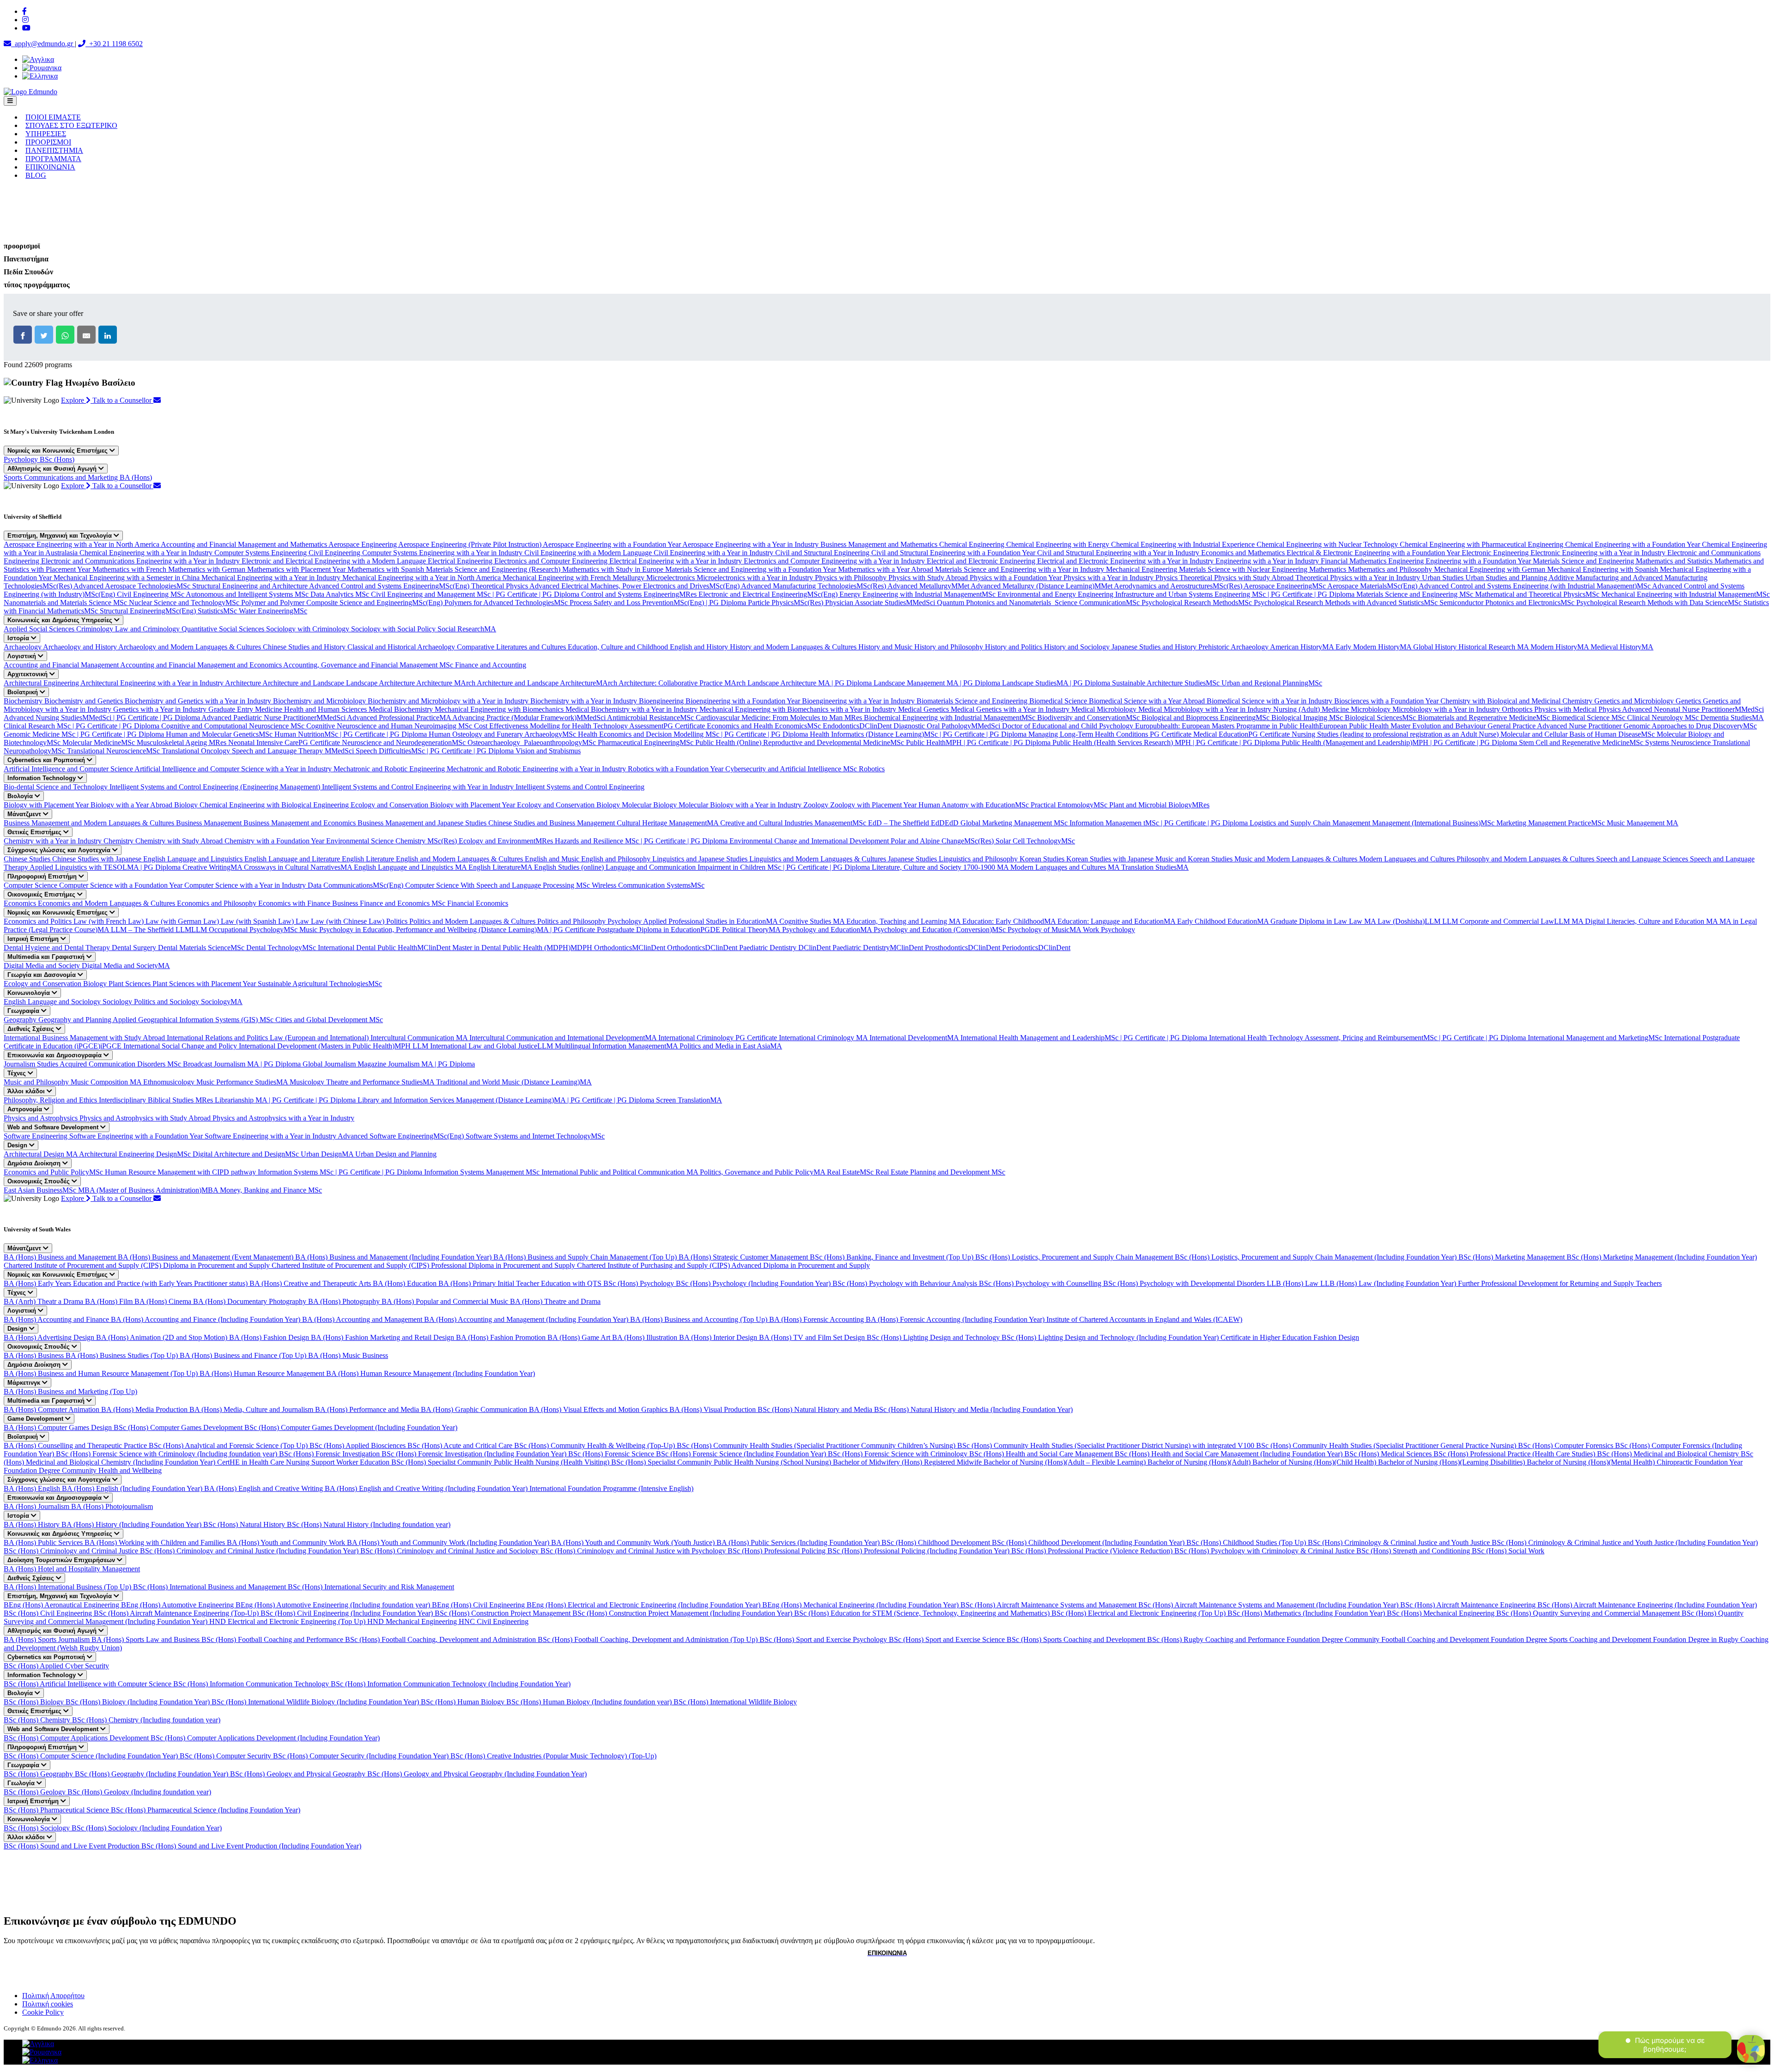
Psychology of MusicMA (1045, 930)
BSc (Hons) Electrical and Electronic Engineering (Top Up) (1139, 1613)
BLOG (36, 175)
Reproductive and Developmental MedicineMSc (835, 742)
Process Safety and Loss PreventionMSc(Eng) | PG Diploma (659, 603)
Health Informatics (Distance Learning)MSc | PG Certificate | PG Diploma (919, 734)
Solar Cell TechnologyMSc (1035, 841)
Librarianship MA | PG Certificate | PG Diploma (286, 1100)
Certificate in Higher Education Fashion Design (1290, 1337)
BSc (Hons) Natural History (245, 1524)
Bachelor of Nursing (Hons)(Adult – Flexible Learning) (1066, 1462)
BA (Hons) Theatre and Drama (555, 1301)
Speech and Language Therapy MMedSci (294, 751)
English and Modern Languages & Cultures (460, 859)
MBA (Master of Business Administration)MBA (149, 1190)
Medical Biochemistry (402, 709)
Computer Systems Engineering (261, 553)
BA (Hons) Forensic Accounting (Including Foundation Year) (956, 1319)
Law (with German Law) (183, 921)
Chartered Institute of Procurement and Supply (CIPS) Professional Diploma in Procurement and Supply (424, 1265)
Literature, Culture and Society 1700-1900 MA (941, 867)
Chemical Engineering (973, 544)
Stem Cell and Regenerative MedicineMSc (1582, 742)
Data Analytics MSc (341, 594)
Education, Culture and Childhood (619, 647)
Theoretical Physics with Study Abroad (1237, 578)
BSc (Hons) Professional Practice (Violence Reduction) (1093, 1551)
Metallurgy (629, 578)
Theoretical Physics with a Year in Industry (1359, 578)
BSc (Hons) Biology (35, 1702)
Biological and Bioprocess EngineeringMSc (1206, 718)
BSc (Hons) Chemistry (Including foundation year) (146, 1720)
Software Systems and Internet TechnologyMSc (535, 1136)
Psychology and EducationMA (828, 930)
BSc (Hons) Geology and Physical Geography (299, 1774)
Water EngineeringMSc (273, 611)
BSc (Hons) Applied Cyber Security (56, 1666)
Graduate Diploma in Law (1310, 921)
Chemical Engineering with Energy (1059, 544)
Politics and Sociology (167, 1002)
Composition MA (117, 1082)
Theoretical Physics (500, 586)
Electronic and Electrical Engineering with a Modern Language (335, 561)
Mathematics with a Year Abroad (887, 569)
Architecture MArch (447, 683)
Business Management (210, 823)
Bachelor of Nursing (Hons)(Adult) (1200, 1462)
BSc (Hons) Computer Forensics (1567, 1445)
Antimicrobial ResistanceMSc (651, 718)
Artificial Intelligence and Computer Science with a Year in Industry (234, 769)
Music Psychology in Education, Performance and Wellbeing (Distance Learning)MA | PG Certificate (448, 930)
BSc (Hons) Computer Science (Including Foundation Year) (92, 1756)
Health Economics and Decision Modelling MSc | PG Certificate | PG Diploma (694, 734)
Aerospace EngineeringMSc (1285, 586)
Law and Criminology (148, 629)
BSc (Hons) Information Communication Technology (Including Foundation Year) (451, 1684)
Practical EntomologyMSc (1070, 805)
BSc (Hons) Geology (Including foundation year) (139, 1792)
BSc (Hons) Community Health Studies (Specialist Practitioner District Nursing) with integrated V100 (1107, 1445)
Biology (187, 805)
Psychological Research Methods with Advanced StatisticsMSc (1347, 603)
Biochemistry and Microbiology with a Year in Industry (449, 701)
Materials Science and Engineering (1584, 561)
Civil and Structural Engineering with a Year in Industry (1119, 553)
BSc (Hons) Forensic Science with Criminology (899, 1454)
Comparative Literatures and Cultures (512, 647)
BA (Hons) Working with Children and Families (156, 1542)
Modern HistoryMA (1561, 647)
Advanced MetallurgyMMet (929, 586)
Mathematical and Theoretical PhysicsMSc (1538, 594)
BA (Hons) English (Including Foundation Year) (133, 1488)
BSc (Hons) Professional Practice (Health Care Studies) (1515, 1454)
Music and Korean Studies (1195, 859)
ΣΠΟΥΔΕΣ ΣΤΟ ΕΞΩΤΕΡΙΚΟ (71, 125)
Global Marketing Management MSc (1015, 823)
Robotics (872, 769)
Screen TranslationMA (689, 1100)
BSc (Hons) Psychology (640, 1283)
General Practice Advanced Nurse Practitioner (1555, 726)
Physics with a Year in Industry (1109, 578)
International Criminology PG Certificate (719, 1038)
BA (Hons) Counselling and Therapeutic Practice (76, 1445)
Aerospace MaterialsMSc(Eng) (1373, 586)
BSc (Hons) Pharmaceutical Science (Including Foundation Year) (206, 1810)
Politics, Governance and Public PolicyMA (763, 1172)
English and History (700, 647)
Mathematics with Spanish (387, 569)
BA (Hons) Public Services (44, 1542)
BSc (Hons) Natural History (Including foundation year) (369, 1524)
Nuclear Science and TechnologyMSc (185, 603)
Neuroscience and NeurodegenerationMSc (405, 742)
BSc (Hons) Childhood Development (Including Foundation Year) (1089, 1542)
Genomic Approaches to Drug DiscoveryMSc (1690, 726)
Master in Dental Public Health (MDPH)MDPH (523, 948)
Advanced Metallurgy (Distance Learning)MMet (1042, 586)
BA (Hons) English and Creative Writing (264, 1488)
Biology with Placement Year (47, 805)
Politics (398, 921)
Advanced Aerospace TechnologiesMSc (133, 586)
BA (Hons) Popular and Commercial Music (446, 1301)
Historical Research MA (1495, 647)
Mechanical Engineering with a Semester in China (128, 578)
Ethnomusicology (170, 1082)
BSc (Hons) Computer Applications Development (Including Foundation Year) (265, 1738)
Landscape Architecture (381, 683)
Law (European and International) (320, 1038)
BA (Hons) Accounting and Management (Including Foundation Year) (527, 1319)
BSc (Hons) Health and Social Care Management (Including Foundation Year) (1230, 1454)
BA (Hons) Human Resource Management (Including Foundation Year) (431, 1373)
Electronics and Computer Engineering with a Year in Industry (835, 561)
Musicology (308, 1082)
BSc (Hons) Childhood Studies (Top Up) (1247, 1542)
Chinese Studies (28, 859)
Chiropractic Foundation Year (1700, 1462)
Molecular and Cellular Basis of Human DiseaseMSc (1579, 734)
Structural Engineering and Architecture (251, 586)
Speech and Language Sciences (1643, 859)
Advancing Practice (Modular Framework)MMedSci (530, 718)
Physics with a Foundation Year (1017, 578)
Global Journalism (330, 1064)
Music (81, 1082)
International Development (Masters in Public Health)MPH (326, 1046)
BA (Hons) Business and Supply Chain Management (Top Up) (586, 1257)
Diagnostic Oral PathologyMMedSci (948, 726)
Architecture (244, 683)
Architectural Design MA (41, 1154)
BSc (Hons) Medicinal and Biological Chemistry (1669, 1454)
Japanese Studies (913, 859)
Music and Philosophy (37, 1082)
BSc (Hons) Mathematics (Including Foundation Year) (1307, 1613)
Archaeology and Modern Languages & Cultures (191, 647)
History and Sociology (1078, 647)
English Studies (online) (570, 867)
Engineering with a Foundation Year (1479, 561)
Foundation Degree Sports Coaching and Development (1572, 1639)
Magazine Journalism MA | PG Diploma (416, 1064)
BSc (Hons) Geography (39, 1774)
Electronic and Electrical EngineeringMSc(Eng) (769, 594)
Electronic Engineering (1496, 553)
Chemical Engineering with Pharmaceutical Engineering (1482, 544)
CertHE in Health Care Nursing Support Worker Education (304, 1462)
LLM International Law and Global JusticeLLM (484, 1046)
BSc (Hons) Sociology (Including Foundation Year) (147, 1828)
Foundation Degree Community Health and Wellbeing (83, 1470)
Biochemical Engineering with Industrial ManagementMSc (951, 718)
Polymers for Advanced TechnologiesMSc (507, 603)
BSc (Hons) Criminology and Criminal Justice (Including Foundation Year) (250, 1551)
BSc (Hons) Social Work (1508, 1551)
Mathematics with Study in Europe (614, 569)
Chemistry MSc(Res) (427, 841)
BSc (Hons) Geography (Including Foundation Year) (152, 1774)
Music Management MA (1643, 823)
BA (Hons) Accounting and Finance (57, 1319)
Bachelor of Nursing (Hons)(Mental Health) (1592, 1462)
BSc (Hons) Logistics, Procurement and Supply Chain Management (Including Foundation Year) (1317, 1257)
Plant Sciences (131, 984)
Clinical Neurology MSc (1664, 718)
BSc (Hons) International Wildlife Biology (735, 1702)
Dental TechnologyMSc (282, 948)
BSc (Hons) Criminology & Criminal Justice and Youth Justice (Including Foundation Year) (1625, 1542)
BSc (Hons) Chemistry (38, 1720)
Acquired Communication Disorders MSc (121, 1064)
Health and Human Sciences (326, 709)
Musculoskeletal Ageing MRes (182, 742)
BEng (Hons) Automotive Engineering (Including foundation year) (334, 1605)
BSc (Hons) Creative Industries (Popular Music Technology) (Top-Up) (553, 1756)
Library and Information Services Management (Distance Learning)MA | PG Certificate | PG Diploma (507, 1100)
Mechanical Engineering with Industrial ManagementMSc (1686, 594)
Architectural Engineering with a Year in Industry (153, 683)
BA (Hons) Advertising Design (50, 1337)
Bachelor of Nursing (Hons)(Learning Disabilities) (1452, 1462)
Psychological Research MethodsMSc (1198, 603)
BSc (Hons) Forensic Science (612, 1454)
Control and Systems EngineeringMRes (640, 594)
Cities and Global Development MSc (329, 1020)
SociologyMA (222, 1002)
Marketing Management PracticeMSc (1552, 823)
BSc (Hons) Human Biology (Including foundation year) (590, 1702)
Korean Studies (1043, 859)
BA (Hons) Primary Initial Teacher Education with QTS (521, 1283)
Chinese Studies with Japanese (98, 859)
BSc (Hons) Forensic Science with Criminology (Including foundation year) (167, 1454)
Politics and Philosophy (572, 921)
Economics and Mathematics (1244, 553)
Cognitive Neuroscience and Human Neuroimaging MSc (390, 726)
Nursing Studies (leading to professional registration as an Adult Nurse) (1396, 734)
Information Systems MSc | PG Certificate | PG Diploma (341, 1172)
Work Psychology (1109, 930)
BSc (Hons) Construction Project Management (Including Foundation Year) (683, 1613)
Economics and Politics (39, 921)
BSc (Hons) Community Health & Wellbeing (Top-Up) (595, 1445)
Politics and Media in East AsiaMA (731, 1046)
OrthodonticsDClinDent (703, 948)
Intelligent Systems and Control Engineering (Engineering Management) (216, 787)
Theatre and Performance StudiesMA (381, 1082)
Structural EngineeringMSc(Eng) (149, 611)
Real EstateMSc (851, 1172)
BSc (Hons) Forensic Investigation (330, 1454)
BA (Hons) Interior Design (719, 1337)
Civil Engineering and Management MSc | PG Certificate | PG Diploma (476, 594)
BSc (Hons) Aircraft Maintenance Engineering (1469, 1605)
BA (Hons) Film (110, 1301)
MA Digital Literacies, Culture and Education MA (1646, 921)
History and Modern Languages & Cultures (794, 647)
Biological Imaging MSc (1308, 718)
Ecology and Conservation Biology (569, 805)
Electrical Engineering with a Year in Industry (677, 561)
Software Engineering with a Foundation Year (137, 1136)
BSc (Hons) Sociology (38, 1828)
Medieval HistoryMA (1622, 647)
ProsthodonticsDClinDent (963, 948)
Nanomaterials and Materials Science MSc (66, 603)
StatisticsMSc (218, 611)
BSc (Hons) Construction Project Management (504, 1613)
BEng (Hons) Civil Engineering (479, 1605)
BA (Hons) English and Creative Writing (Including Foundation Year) (427, 1488)
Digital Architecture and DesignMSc (247, 1154)
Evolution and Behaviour (1450, 726)
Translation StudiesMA (1155, 867)
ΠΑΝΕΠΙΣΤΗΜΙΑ (54, 150)
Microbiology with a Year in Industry (1447, 709)
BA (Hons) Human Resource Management (263, 1373)
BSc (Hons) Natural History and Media (816, 1409)
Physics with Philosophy (852, 578)
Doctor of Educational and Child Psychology (1069, 726)
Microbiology (1372, 709)
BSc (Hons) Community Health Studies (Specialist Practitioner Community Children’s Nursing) (817, 1445)
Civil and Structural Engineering (823, 553)
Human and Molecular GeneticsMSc (220, 734)
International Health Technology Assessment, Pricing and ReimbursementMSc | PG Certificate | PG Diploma (1368, 1038)
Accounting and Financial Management (62, 665)
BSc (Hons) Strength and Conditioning (1414, 1551)
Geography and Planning (76, 1020)
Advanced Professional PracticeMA (400, 718)
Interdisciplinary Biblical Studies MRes (157, 1100)
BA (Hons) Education (406, 1283)
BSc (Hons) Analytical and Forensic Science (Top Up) (229, 1445)
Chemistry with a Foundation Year (275, 841)
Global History (1436, 647)
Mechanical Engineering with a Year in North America (422, 578)
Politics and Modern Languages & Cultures (473, 921)
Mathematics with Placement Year (297, 569)
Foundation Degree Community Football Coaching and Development (1389, 1639)
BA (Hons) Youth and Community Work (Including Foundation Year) (449, 1542)
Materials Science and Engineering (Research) (494, 569)
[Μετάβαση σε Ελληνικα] (40, 76)
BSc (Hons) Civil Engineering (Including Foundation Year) (348, 1613)
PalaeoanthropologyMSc (561, 742)
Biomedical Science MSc (1589, 718)
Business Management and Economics (301, 823)
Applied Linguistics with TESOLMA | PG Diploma (106, 867)
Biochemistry (24, 701)
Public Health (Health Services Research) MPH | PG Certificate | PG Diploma (1167, 742)
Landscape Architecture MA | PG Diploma (811, 683)
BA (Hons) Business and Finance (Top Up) (244, 1355)
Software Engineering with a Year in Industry (271, 1136)
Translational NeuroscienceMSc (114, 751)
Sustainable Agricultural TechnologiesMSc (320, 984)
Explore (73, 400)
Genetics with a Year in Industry (161, 709)
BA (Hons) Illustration (646, 1337)
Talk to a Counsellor (123, 400)
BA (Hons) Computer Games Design (59, 1427)
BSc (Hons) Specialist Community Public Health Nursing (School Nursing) (722, 1462)
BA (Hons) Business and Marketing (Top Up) (70, 1391)
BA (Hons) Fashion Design (270, 1337)
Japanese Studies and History (1155, 647)
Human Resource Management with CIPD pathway (181, 1172)
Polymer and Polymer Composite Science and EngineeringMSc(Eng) (343, 603)
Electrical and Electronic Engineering (982, 561)
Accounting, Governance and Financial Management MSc (369, 665)
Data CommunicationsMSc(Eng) (356, 885)
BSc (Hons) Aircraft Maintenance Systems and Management (1049, 1605)
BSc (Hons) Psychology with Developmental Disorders (1185, 1283)
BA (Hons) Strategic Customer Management (744, 1257)
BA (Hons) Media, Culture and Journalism (252, 1409)
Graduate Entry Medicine (246, 709)
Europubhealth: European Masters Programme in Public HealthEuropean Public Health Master (1274, 726)
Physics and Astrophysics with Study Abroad (146, 1118)
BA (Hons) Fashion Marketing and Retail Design (383, 1337)
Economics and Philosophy (218, 903)
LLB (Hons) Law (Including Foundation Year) (1389, 1283)
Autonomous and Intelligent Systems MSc (248, 594)
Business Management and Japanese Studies (423, 823)
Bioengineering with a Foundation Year (744, 701)
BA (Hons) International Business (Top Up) (68, 1587)
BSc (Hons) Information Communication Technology (252, 1684)
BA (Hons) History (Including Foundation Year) (132, 1524)
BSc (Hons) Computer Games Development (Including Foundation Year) (351, 1427)
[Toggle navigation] (10, 101)
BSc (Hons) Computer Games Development (179, 1427)
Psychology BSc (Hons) (39, 459)
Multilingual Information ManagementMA (617, 1046)
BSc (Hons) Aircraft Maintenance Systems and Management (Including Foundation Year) (1269, 1605)
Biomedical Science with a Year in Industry (1270, 701)
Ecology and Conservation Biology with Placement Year (434, 805)
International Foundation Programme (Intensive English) (611, 1488)
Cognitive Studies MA (813, 921)
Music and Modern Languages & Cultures (1297, 859)
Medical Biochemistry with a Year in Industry (632, 709)
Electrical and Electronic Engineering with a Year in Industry (1126, 561)
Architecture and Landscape (304, 683)
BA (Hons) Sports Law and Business (146, 1639)
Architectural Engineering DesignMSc (136, 1154)
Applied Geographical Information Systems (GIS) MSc (194, 1020)
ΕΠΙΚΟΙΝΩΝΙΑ (50, 167)
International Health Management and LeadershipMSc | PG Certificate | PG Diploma (1085, 1038)
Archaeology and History (81, 647)
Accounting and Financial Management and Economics (202, 665)
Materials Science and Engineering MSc (1416, 594)
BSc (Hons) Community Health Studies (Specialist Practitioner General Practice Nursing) (1387, 1445)
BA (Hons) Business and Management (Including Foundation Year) (394, 1257)
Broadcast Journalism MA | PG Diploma (243, 1064)
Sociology (118, 1002)
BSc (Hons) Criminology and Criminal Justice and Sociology (450, 1551)
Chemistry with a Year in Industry (54, 841)
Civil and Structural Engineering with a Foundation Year (954, 553)
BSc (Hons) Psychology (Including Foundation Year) (754, 1283)
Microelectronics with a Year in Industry (756, 578)
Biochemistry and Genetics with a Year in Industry (199, 701)
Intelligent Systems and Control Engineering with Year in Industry (419, 787)
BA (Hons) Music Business (348, 1355)
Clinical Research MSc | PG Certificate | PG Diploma (82, 726)
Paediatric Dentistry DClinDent (786, 948)
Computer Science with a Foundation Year (122, 885)
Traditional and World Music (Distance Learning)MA (514, 1082)
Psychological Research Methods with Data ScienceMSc (1660, 603)
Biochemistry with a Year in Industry (585, 701)
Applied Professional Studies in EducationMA (711, 921)
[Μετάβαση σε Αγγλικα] (38, 59)
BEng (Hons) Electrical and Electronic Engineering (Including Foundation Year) (644, 1605)
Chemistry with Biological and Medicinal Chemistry (1517, 701)
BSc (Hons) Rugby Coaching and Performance (1217, 1639)
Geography (21, 1020)
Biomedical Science (1059, 701)
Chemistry (119, 841)
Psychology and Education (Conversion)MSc (941, 930)
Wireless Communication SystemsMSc (648, 885)
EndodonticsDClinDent (858, 726)
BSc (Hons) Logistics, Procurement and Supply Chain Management (1075, 1257)
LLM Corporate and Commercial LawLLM (1507, 921)
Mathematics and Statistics (1675, 561)
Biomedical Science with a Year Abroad (1148, 701)
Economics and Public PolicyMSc (54, 1172)
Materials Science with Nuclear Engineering (1244, 569)
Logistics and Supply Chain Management (1311, 823)
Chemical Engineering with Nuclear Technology (1328, 544)
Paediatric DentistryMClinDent (879, 948)
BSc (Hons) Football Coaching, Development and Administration (441, 1639)
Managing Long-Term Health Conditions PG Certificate (1111, 734)
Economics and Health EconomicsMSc (765, 726)
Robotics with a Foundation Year (677, 769)
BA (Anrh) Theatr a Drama (44, 1301)
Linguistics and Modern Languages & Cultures (819, 859)
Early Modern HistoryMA (1374, 647)
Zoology (817, 805)
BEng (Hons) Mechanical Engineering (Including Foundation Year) (861, 1605)
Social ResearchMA (467, 629)
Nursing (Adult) (1297, 709)
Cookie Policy (43, 2012)
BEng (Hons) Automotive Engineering (178, 1605)
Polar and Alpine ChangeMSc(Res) (943, 841)
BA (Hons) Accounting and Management (363, 1319)
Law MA (1363, 921)
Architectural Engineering (42, 683)
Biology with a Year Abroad (132, 805)
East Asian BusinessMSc (41, 1190)
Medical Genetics (924, 709)
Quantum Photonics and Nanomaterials (996, 603)
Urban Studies (1444, 578)
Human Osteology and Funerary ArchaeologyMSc (503, 734)
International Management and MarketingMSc (1596, 1038)
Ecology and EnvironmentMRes (507, 841)
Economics (21, 903)
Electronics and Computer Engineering (552, 561)
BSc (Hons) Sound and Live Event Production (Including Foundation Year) (251, 1846)
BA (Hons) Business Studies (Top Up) (123, 1355)
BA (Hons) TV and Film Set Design (813, 1337)
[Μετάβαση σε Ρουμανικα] (42, 68)
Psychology (625, 921)
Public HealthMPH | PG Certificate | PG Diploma (979, 742)
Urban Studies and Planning (1507, 578)
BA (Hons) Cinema (164, 1301)
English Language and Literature (293, 859)
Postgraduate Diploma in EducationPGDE (659, 930)
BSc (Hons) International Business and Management (210, 1587)
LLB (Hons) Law (1294, 1283)
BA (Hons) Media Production (145, 1409)
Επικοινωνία (887, 1953)
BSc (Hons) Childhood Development (937, 1542)
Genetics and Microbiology (1635, 701)
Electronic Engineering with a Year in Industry (1599, 553)
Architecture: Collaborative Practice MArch (683, 683)
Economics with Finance (295, 903)
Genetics (1689, 701)
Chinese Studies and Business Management (553, 823)
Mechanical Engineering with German (1491, 569)
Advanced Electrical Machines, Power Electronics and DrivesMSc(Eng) (635, 586)
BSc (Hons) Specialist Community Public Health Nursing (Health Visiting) (501, 1462)
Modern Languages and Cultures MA (1066, 867)
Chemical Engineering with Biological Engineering (275, 805)
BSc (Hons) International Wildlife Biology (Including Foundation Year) (316, 1702)
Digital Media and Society (43, 966)
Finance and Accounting (491, 665)
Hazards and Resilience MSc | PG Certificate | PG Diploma (642, 841)
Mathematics (1329, 569)
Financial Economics (478, 903)
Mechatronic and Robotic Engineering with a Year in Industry (537, 769)
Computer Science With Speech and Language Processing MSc (498, 885)
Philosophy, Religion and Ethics (51, 1100)
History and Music (886, 647)
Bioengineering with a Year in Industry (859, 701)
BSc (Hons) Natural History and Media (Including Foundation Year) (973, 1409)
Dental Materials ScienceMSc (202, 948)
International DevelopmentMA (915, 1038)
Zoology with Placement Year (874, 805)
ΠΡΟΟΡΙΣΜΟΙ (48, 142)
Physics (1167, 578)
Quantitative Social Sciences (224, 629)
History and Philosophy (950, 647)
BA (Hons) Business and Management (61, 1257)
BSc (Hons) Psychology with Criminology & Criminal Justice (1265, 1551)
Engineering (1407, 561)
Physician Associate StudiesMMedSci (881, 603)
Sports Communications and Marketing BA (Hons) (78, 477)
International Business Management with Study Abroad (85, 1038)
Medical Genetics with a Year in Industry (1011, 709)
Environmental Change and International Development (810, 841)
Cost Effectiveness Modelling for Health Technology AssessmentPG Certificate (590, 726)
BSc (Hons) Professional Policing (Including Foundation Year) (919, 1551)
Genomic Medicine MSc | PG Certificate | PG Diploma (85, 734)
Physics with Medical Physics (1578, 709)
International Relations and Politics (218, 1038)
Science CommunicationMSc (1098, 603)
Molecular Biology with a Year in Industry (741, 805)
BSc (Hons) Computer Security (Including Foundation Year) (362, 1756)
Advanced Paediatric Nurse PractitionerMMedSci (274, 718)
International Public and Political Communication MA (621, 1172)
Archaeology (23, 647)
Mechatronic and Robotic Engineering (390, 769)
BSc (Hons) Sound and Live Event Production (73, 1846)
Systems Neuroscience (1679, 742)
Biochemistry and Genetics (85, 701)
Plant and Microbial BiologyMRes (1159, 805)
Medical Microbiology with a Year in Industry (1206, 709)
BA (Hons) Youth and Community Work (287, 1542)
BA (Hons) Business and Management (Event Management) (207, 1257)
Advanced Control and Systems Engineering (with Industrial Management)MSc (1535, 586)
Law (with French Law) (109, 921)
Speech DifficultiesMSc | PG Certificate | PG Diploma (436, 751)
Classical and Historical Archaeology (402, 647)
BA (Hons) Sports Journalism (48, 1639)
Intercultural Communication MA (420, 1038)
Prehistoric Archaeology (1234, 647)
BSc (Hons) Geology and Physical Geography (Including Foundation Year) (477, 1774)
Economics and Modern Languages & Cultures (107, 903)
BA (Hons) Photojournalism (112, 1506)
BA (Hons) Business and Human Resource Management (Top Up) (102, 1373)
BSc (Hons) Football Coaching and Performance (273, 1639)
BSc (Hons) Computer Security (226, 1756)
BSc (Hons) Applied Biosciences (358, 1445)
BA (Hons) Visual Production (714, 1409)
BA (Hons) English (33, 1488)
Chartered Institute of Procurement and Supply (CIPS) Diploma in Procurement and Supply (138, 1265)
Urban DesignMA (328, 1154)
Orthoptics (1518, 709)
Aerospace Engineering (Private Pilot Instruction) (471, 544)
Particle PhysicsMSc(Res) (787, 603)
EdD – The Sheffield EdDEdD (914, 823)
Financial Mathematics (1355, 561)
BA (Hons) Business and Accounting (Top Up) (700, 1319)
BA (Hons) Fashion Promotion (502, 1337)
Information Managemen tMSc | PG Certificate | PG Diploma (1160, 823)
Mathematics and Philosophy (1391, 569)
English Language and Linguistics (194, 859)
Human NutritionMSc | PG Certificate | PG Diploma (352, 734)
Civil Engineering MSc (151, 594)
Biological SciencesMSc (1381, 718)
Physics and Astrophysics (42, 1118)
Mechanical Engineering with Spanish (1604, 569)
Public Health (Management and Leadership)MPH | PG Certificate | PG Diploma (1400, 742)
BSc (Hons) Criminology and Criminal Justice (72, 1551)
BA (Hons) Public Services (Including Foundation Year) (799, 1542)
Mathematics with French (130, 569)
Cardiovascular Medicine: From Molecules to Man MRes (780, 718)
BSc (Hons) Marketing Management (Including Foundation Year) (1662, 1257)
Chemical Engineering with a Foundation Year (1634, 544)
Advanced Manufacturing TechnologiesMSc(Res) (814, 586)
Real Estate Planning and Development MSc (940, 1172)
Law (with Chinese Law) (349, 921)
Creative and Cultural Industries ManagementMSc (794, 823)
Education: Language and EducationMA (1117, 921)
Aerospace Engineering (363, 544)
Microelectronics (671, 578)
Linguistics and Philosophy (979, 859)
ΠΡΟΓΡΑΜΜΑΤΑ (53, 159)
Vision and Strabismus (548, 751)
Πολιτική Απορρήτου (53, 1996)
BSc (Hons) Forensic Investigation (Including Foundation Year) (475, 1454)
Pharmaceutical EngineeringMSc (647, 742)
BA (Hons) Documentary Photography (251, 1301)
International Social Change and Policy (181, 1046)
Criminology (96, 629)
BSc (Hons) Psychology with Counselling (1041, 1283)
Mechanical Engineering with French (558, 578)
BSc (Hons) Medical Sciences (1389, 1454)
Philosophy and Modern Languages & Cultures (1526, 859)
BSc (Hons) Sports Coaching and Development (1077, 1639)
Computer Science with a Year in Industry (246, 885)
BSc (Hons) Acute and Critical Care (461, 1445)
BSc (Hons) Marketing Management (1513, 1257)
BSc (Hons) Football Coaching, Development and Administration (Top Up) (649, 1639)
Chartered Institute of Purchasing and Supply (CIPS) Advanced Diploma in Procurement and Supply (723, 1265)
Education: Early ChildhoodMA (1010, 921)
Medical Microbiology (1105, 709)
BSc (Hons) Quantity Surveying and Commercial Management (1589, 1613)
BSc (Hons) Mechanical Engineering (1442, 1613)
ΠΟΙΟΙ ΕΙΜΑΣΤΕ (53, 117)
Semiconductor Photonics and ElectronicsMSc (1508, 603)
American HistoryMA (1303, 647)
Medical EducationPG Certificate (1242, 734)
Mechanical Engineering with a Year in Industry (272, 578)
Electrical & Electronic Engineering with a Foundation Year (1374, 553)
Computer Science (31, 885)
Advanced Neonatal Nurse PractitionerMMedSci (1693, 709)
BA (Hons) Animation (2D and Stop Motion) (163, 1337)
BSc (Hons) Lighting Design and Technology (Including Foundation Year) (1111, 1337)
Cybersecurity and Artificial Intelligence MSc (792, 769)
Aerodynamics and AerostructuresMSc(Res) (1179, 586)
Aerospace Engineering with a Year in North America (82, 544)
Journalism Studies (32, 1064)
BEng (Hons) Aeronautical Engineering (62, 1605)
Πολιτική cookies (48, 2004)
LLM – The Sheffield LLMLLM (160, 930)
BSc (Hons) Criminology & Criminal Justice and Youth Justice (1400, 1542)
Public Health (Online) (729, 742)
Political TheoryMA (752, 930)
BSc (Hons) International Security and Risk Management (371, 1587)
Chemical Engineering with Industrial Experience (1184, 544)
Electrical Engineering (461, 561)
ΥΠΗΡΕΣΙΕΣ (46, 134)
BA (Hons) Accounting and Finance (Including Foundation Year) (207, 1319)
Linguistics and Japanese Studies (701, 859)
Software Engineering (36, 1136)
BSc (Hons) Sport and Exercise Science (948, 1639)
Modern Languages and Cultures (1408, 859)
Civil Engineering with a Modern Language (589, 553)
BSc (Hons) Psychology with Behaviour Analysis (906, 1283)
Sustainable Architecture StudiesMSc (1167, 683)
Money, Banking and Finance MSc (271, 1190)
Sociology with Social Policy (394, 629)
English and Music (553, 859)
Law (303, 921)
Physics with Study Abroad (929, 578)
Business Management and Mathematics (880, 544)
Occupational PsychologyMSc (254, 930)
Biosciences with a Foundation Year (1387, 701)
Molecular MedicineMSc (100, 742)
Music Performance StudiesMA (243, 1082)
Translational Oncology (197, 751)
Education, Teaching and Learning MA (904, 921)
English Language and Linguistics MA (411, 867)
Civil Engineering (335, 553)
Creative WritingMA (213, 867)
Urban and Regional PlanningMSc (1272, 683)
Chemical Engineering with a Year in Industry (147, 553)
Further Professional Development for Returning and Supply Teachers (1560, 1283)
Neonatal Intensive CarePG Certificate (285, 742)
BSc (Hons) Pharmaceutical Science (57, 1810)
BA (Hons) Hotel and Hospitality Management (72, 1569)
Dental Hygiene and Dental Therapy (58, 948)
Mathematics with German (208, 569)
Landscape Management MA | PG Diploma (938, 683)
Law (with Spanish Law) (258, 921)
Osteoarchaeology (496, 742)
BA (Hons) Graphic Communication (475, 1409)
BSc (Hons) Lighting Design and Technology (934, 1337)
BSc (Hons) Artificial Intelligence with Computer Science (88, 1684)
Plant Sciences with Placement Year (205, 984)
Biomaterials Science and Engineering (973, 701)
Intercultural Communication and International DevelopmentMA (564, 1038)
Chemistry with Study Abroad (180, 841)
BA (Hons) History (33, 1524)
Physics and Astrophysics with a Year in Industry (283, 1118)
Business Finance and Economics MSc (390, 903)
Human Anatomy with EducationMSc (975, 805)
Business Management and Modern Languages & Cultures (90, 823)
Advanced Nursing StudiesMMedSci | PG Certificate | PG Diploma (103, 718)
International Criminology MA (824, 1038)
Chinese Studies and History (305, 647)
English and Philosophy (617, 859)
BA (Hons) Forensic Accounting (817, 1319)
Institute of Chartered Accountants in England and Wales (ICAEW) (1144, 1319)
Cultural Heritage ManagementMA (668, 823)
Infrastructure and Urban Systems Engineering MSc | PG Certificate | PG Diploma (1236, 594)
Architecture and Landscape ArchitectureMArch (548, 683)
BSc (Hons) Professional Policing (778, 1551)
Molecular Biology (650, 805)
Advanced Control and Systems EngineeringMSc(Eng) (390, 586)
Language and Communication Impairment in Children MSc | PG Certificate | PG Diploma (739, 867)
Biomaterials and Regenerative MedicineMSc (1485, 718)
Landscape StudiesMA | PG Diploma (1057, 683)
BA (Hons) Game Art (580, 1337)
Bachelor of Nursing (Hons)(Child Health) (1315, 1462)
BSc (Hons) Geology (36, 1792)
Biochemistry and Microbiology (320, 701)
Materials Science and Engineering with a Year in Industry (1021, 569)
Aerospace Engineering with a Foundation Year (613, 544)
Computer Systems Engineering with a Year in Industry (443, 553)
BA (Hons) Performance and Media (368, 1409)
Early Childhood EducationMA (1224, 921)
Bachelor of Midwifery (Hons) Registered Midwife (908, 1462)
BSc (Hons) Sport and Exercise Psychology (824, 1639)
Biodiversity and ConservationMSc (1089, 718)
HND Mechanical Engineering (413, 1621)
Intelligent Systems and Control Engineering (580, 787)
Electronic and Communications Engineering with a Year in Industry (141, 561)
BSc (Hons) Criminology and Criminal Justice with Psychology (634, 1551)
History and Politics (1015, 647)
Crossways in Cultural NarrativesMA (299, 867)
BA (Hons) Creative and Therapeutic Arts (311, 1283)
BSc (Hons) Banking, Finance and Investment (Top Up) (893, 1257)
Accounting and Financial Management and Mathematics (245, 544)
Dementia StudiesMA (1732, 718)
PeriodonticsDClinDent (1036, 948)
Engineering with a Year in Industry (1268, 561)
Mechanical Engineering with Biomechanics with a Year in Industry (799, 709)
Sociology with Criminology (309, 629)
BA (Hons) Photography (345, 1301)
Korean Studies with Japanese (1111, 859)
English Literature (369, 859)
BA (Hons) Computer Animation (52, 1409)
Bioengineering (662, 701)
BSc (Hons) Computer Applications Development (77, 1738)
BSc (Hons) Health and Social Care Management (1042, 1454)
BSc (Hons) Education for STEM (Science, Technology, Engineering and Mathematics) (923, 1613)
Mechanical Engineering (1142, 569)
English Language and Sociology (53, 1002)
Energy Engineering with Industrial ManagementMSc (918, 594)
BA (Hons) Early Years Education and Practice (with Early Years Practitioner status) (127, 1283)
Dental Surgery (135, 948)
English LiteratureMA (501, 867)
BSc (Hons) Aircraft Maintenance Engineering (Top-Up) (177, 1613)
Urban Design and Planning (396, 1154)
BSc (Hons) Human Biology (464, 1702)
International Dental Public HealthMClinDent (385, 948)
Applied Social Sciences (40, 629)
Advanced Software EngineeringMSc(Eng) (402, 1136)
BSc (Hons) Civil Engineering (49, 1613)
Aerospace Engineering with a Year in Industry (751, 544)
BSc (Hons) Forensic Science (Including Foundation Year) (742, 1454)
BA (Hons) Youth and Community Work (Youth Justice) (634, 1542)
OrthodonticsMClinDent (631, 948)
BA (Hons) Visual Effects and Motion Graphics (599, 1409)
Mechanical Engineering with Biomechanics (500, 709)
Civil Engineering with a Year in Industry (714, 553)
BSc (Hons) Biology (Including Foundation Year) (139, 1702)
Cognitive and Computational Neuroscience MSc (234, 726)
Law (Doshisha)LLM (1410, 921)
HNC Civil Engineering (494, 1621)
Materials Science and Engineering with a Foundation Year (752, 569)
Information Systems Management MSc (483, 1172)
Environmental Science (361, 841)
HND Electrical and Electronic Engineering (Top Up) (288, 1621)
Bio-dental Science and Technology (57, 787)
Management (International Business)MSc (1434, 823)
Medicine (1336, 709)
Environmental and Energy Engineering (1056, 594)
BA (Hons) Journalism (37, 1506)
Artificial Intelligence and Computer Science (69, 769)
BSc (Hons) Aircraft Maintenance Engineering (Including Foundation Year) (1647, 1605)
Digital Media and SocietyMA (126, 966)
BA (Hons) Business (35, 1355)
